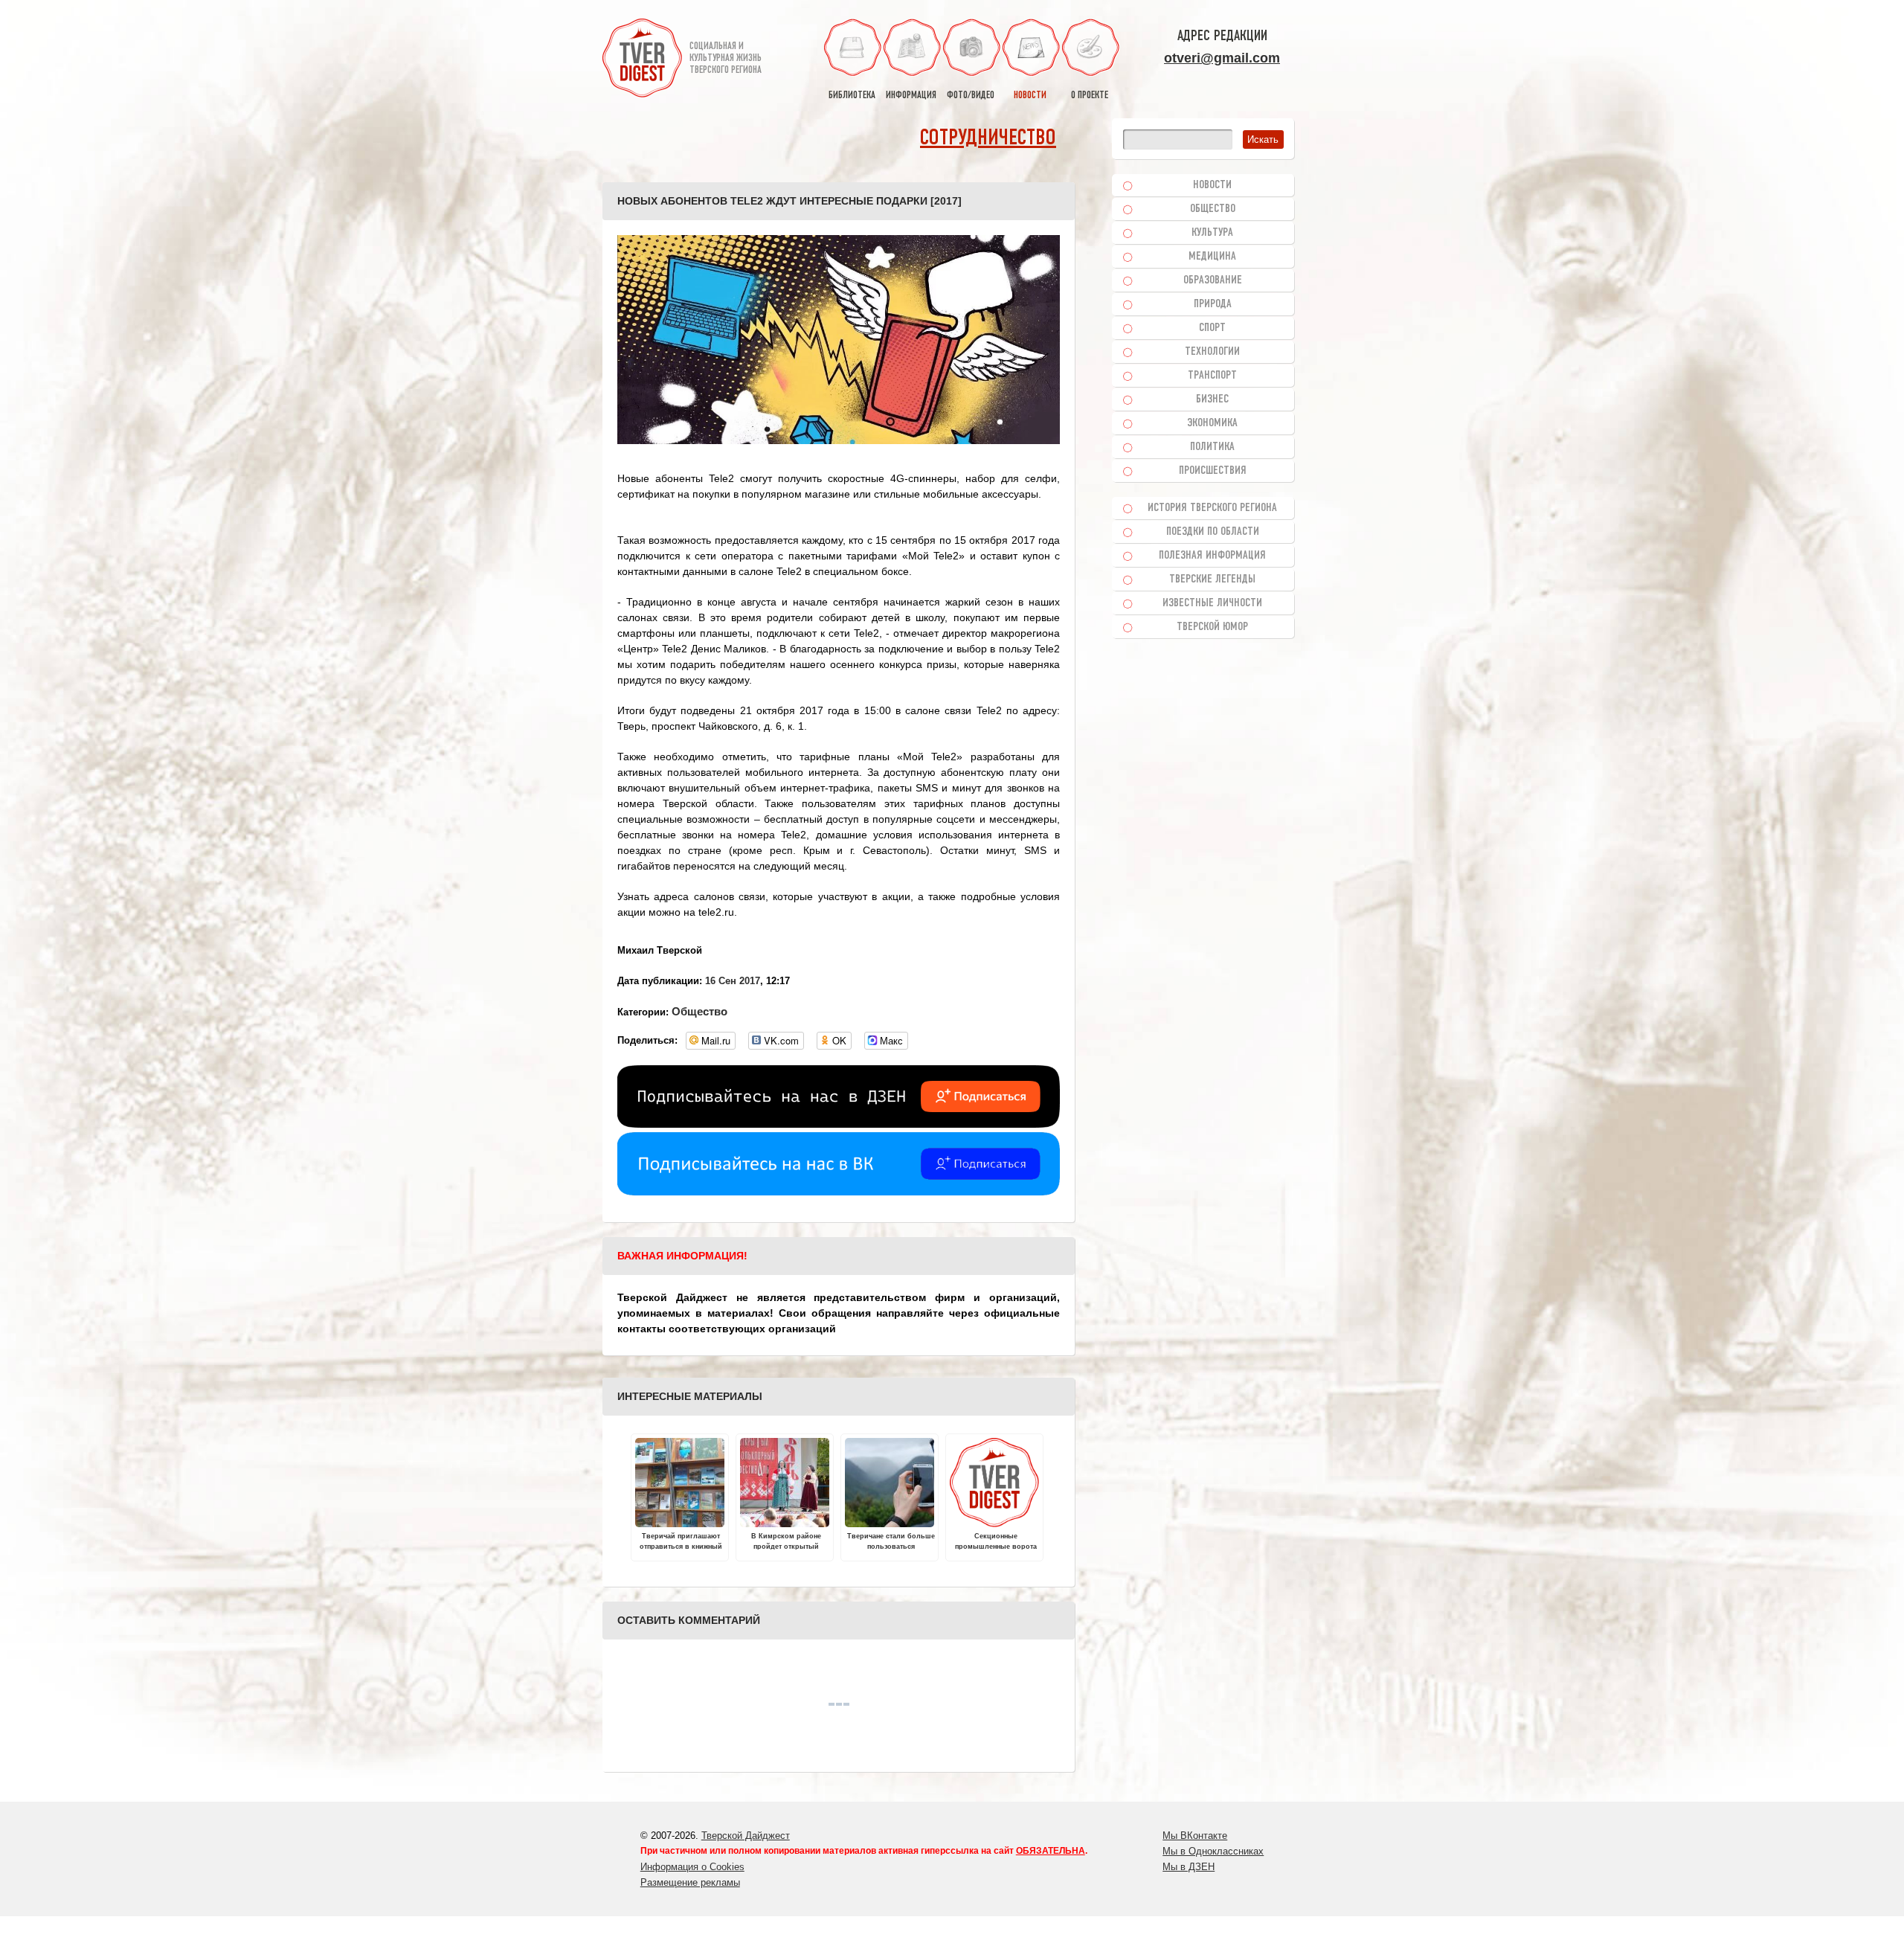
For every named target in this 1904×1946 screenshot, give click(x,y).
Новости (1212, 185)
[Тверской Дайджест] (642, 60)
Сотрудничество (988, 139)
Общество (699, 1011)
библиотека (852, 96)
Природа (1213, 304)
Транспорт (1212, 376)
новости (1030, 96)
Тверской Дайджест (746, 1836)
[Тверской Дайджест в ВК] (839, 1192)
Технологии (1212, 352)
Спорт (1212, 328)
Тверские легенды (1212, 579)
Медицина (1212, 257)
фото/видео (971, 96)
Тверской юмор (1212, 627)
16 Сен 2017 (733, 981)
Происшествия (1213, 471)
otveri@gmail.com (1222, 58)
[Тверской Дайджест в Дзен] (839, 1124)
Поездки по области (1213, 532)
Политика (1212, 447)
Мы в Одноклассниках (1213, 1851)
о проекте (1090, 96)
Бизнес (1212, 399)
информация (911, 96)
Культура (1212, 233)
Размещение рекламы (690, 1882)
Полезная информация (1212, 556)
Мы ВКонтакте (1195, 1836)
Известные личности (1212, 603)
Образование (1213, 280)
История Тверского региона (1212, 508)
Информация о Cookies (692, 1867)
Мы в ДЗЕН (1189, 1867)
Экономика (1212, 423)
